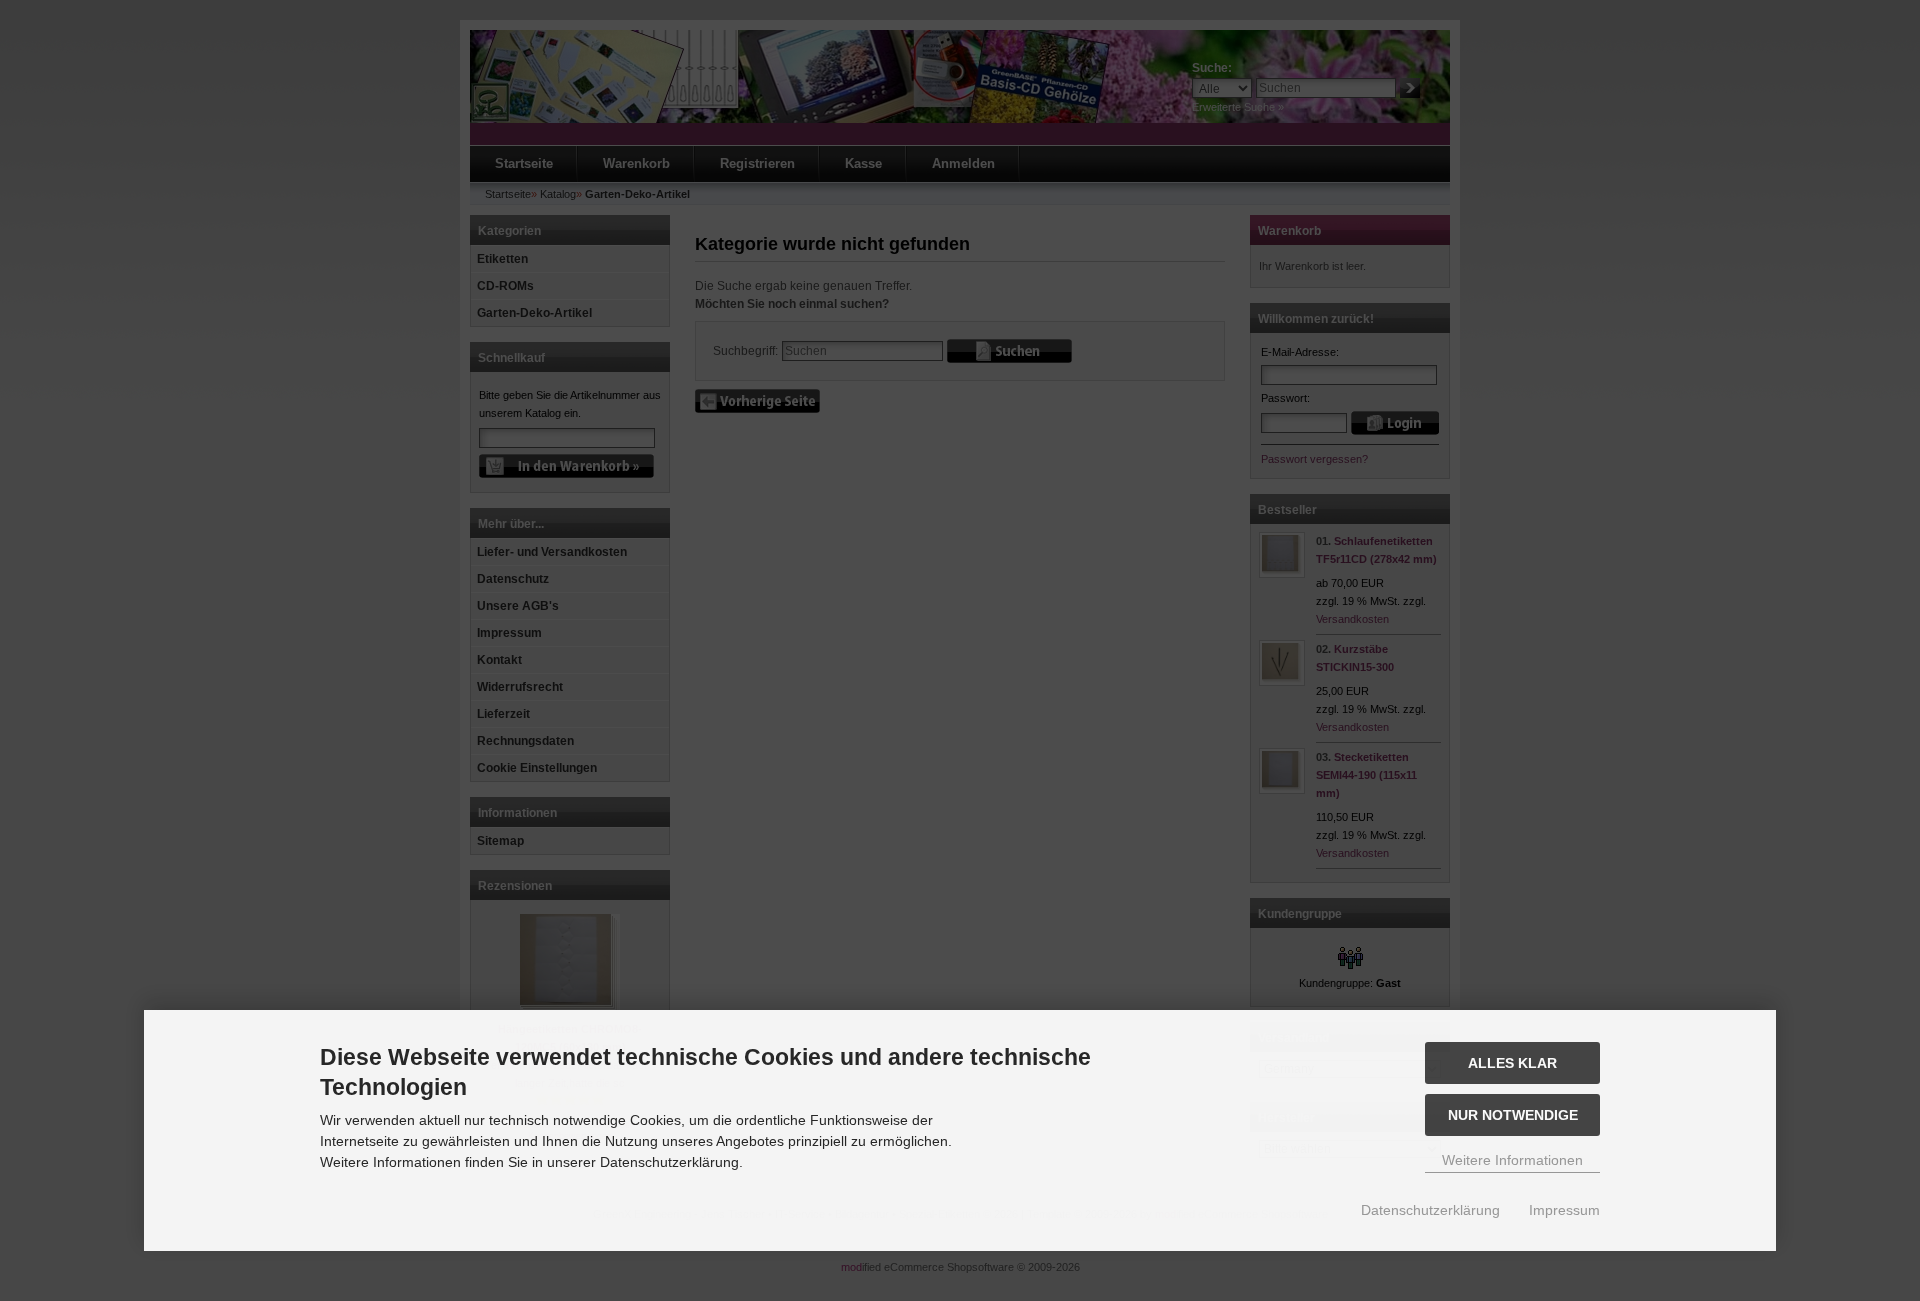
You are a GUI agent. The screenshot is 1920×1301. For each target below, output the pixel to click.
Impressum (1564, 1210)
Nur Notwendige (1513, 1115)
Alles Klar (1512, 1063)
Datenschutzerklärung (1430, 1210)
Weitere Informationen (1512, 1160)
